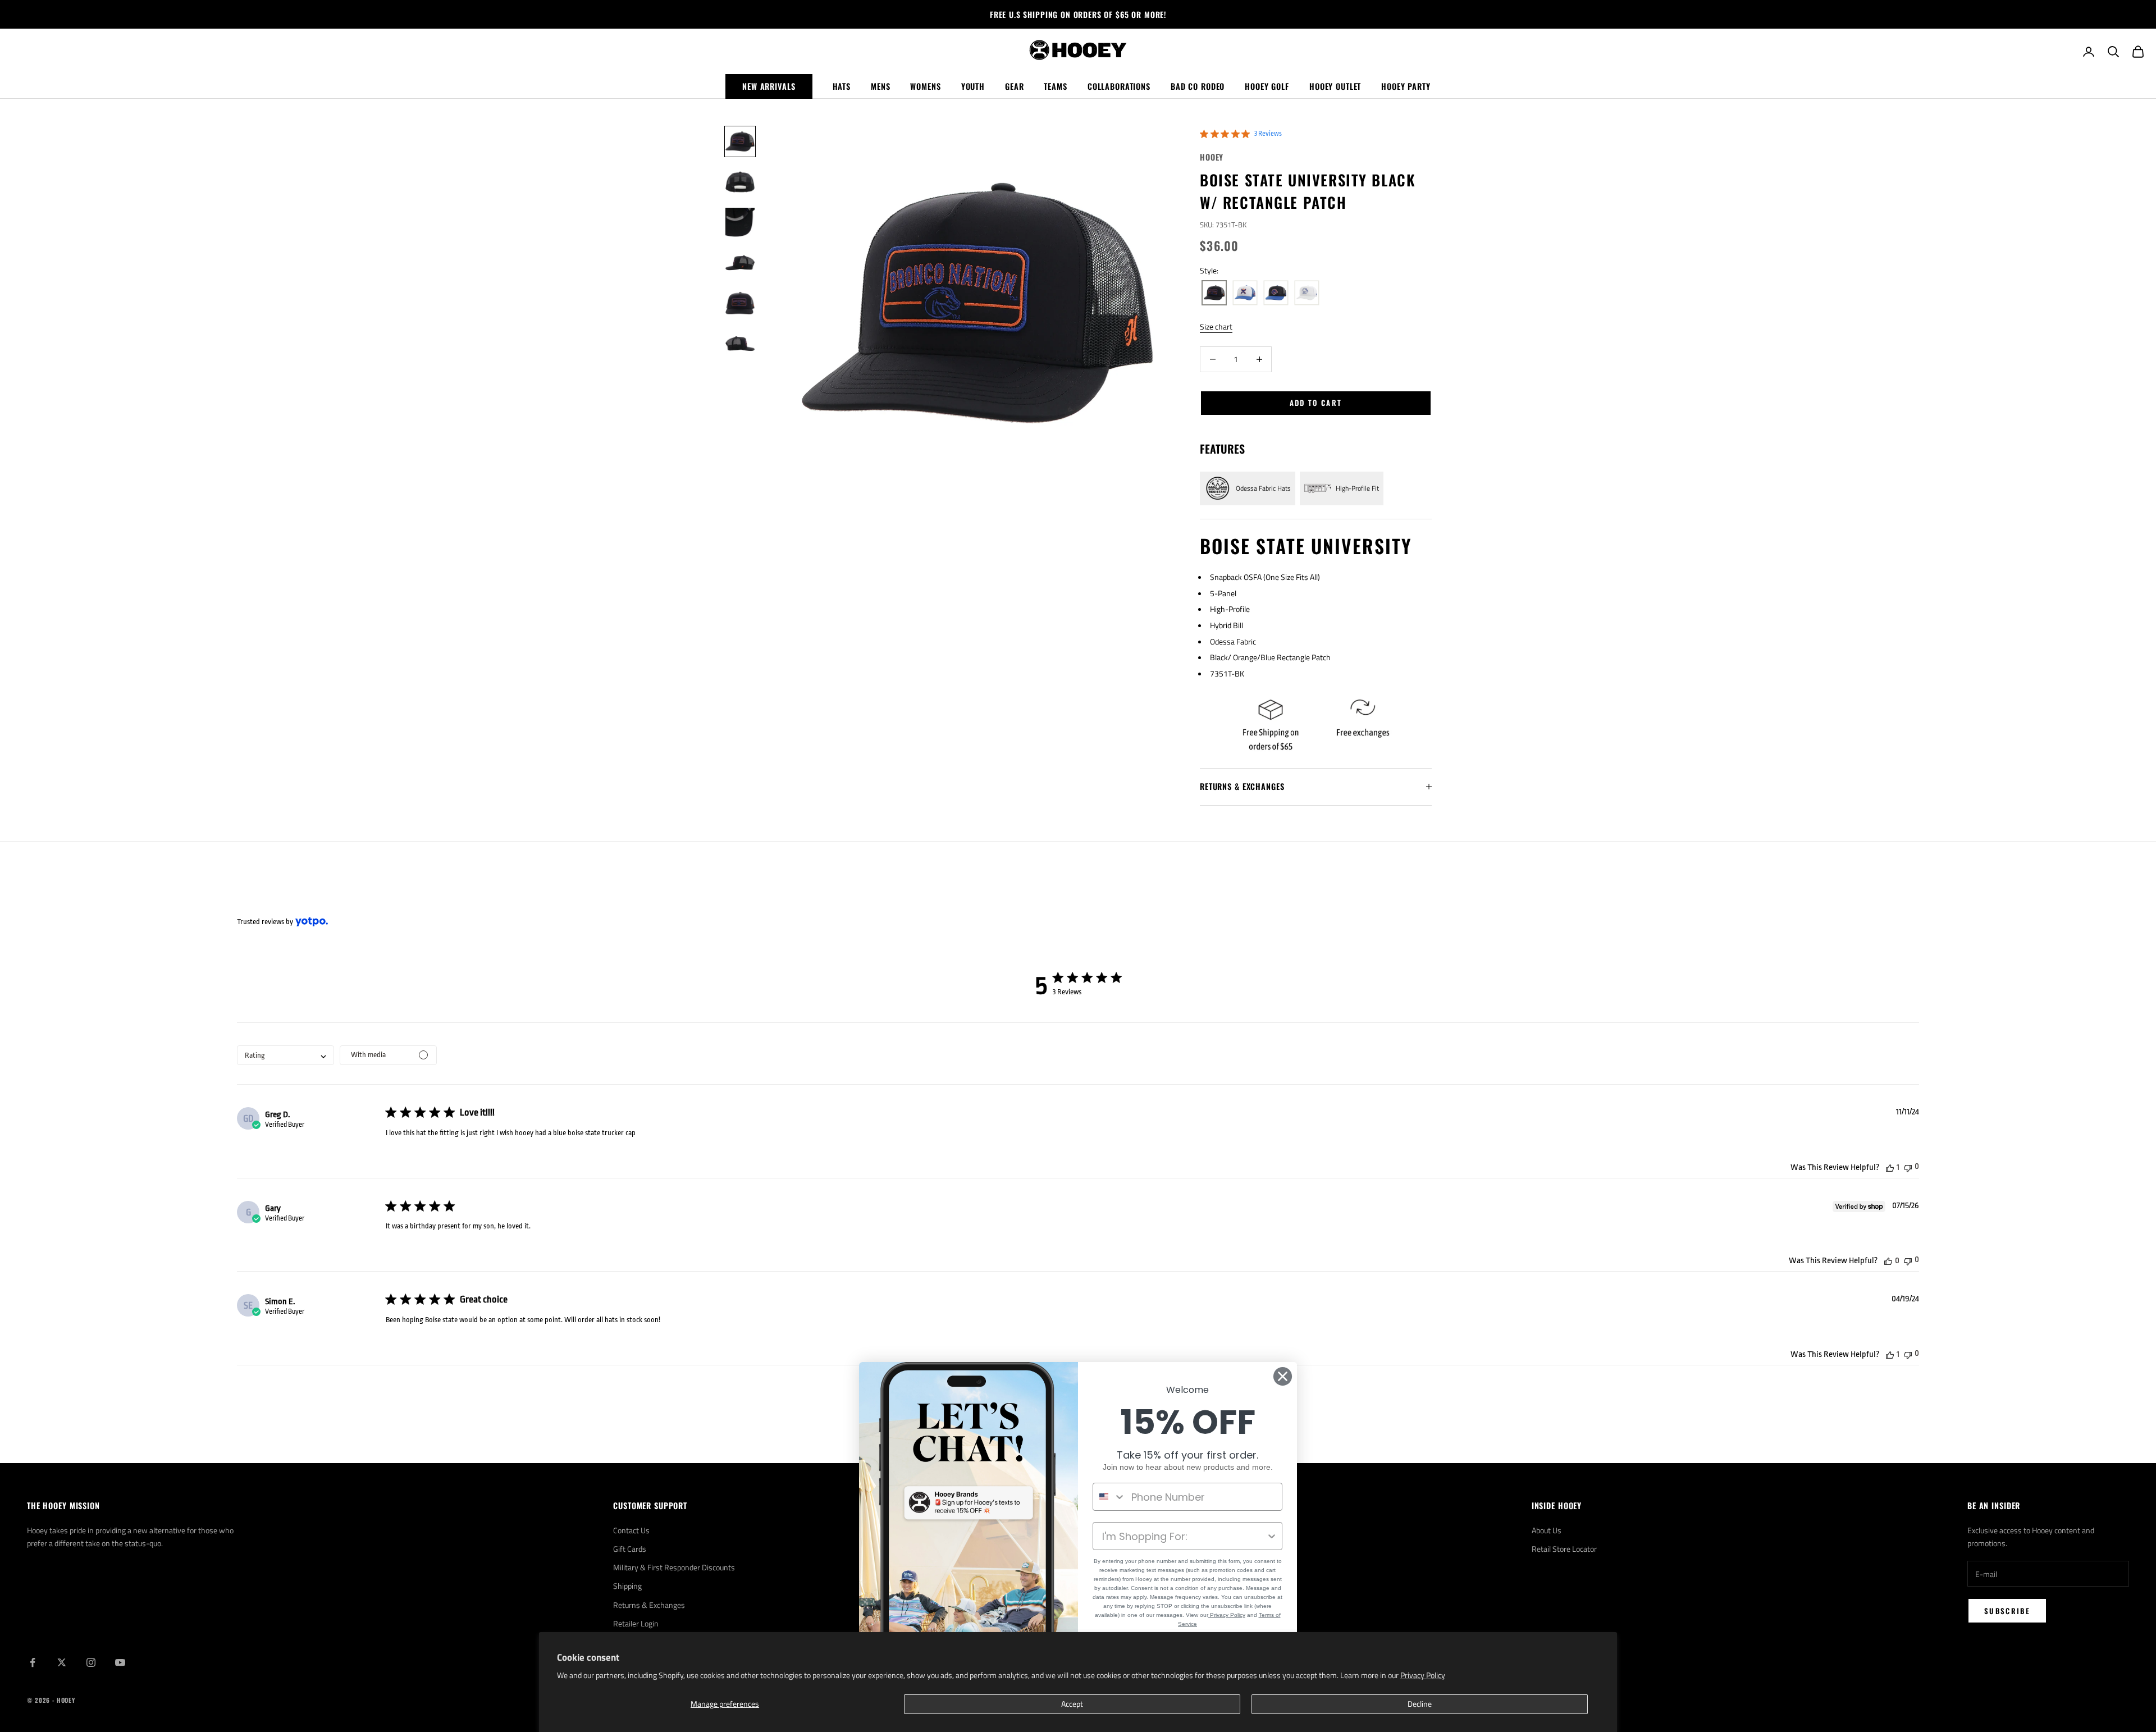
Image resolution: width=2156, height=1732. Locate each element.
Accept (1072, 1704)
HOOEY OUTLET (1335, 86)
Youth (973, 86)
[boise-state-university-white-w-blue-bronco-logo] (1307, 293)
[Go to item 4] (740, 263)
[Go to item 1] (740, 141)
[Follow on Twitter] (62, 1662)
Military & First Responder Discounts (674, 1567)
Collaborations (1119, 86)
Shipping (627, 1586)
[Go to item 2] (740, 182)
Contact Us (631, 1530)
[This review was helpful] (1890, 1167)
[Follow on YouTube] (120, 1662)
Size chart (1216, 326)
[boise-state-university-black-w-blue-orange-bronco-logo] (1276, 293)
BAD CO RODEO (1198, 86)
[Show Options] (1272, 1536)
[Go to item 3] (740, 222)
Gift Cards (630, 1549)
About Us (1547, 1530)
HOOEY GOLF (1267, 86)
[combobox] (286, 1055)
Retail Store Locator (1564, 1549)
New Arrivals (769, 86)
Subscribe (2007, 1611)
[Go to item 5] (740, 303)
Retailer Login (636, 1623)
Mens (880, 86)
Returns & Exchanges (649, 1605)
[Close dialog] (1283, 1376)
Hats (842, 86)
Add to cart (1316, 403)
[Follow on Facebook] (33, 1662)
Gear (1014, 86)
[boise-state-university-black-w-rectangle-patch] (1214, 293)
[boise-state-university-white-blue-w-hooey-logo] (1245, 293)
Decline (1420, 1704)
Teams (1055, 86)
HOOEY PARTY (1406, 86)
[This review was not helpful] (1908, 1167)
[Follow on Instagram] (91, 1662)
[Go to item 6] (740, 344)
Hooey (1212, 157)
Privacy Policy (1423, 1675)
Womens (925, 86)
